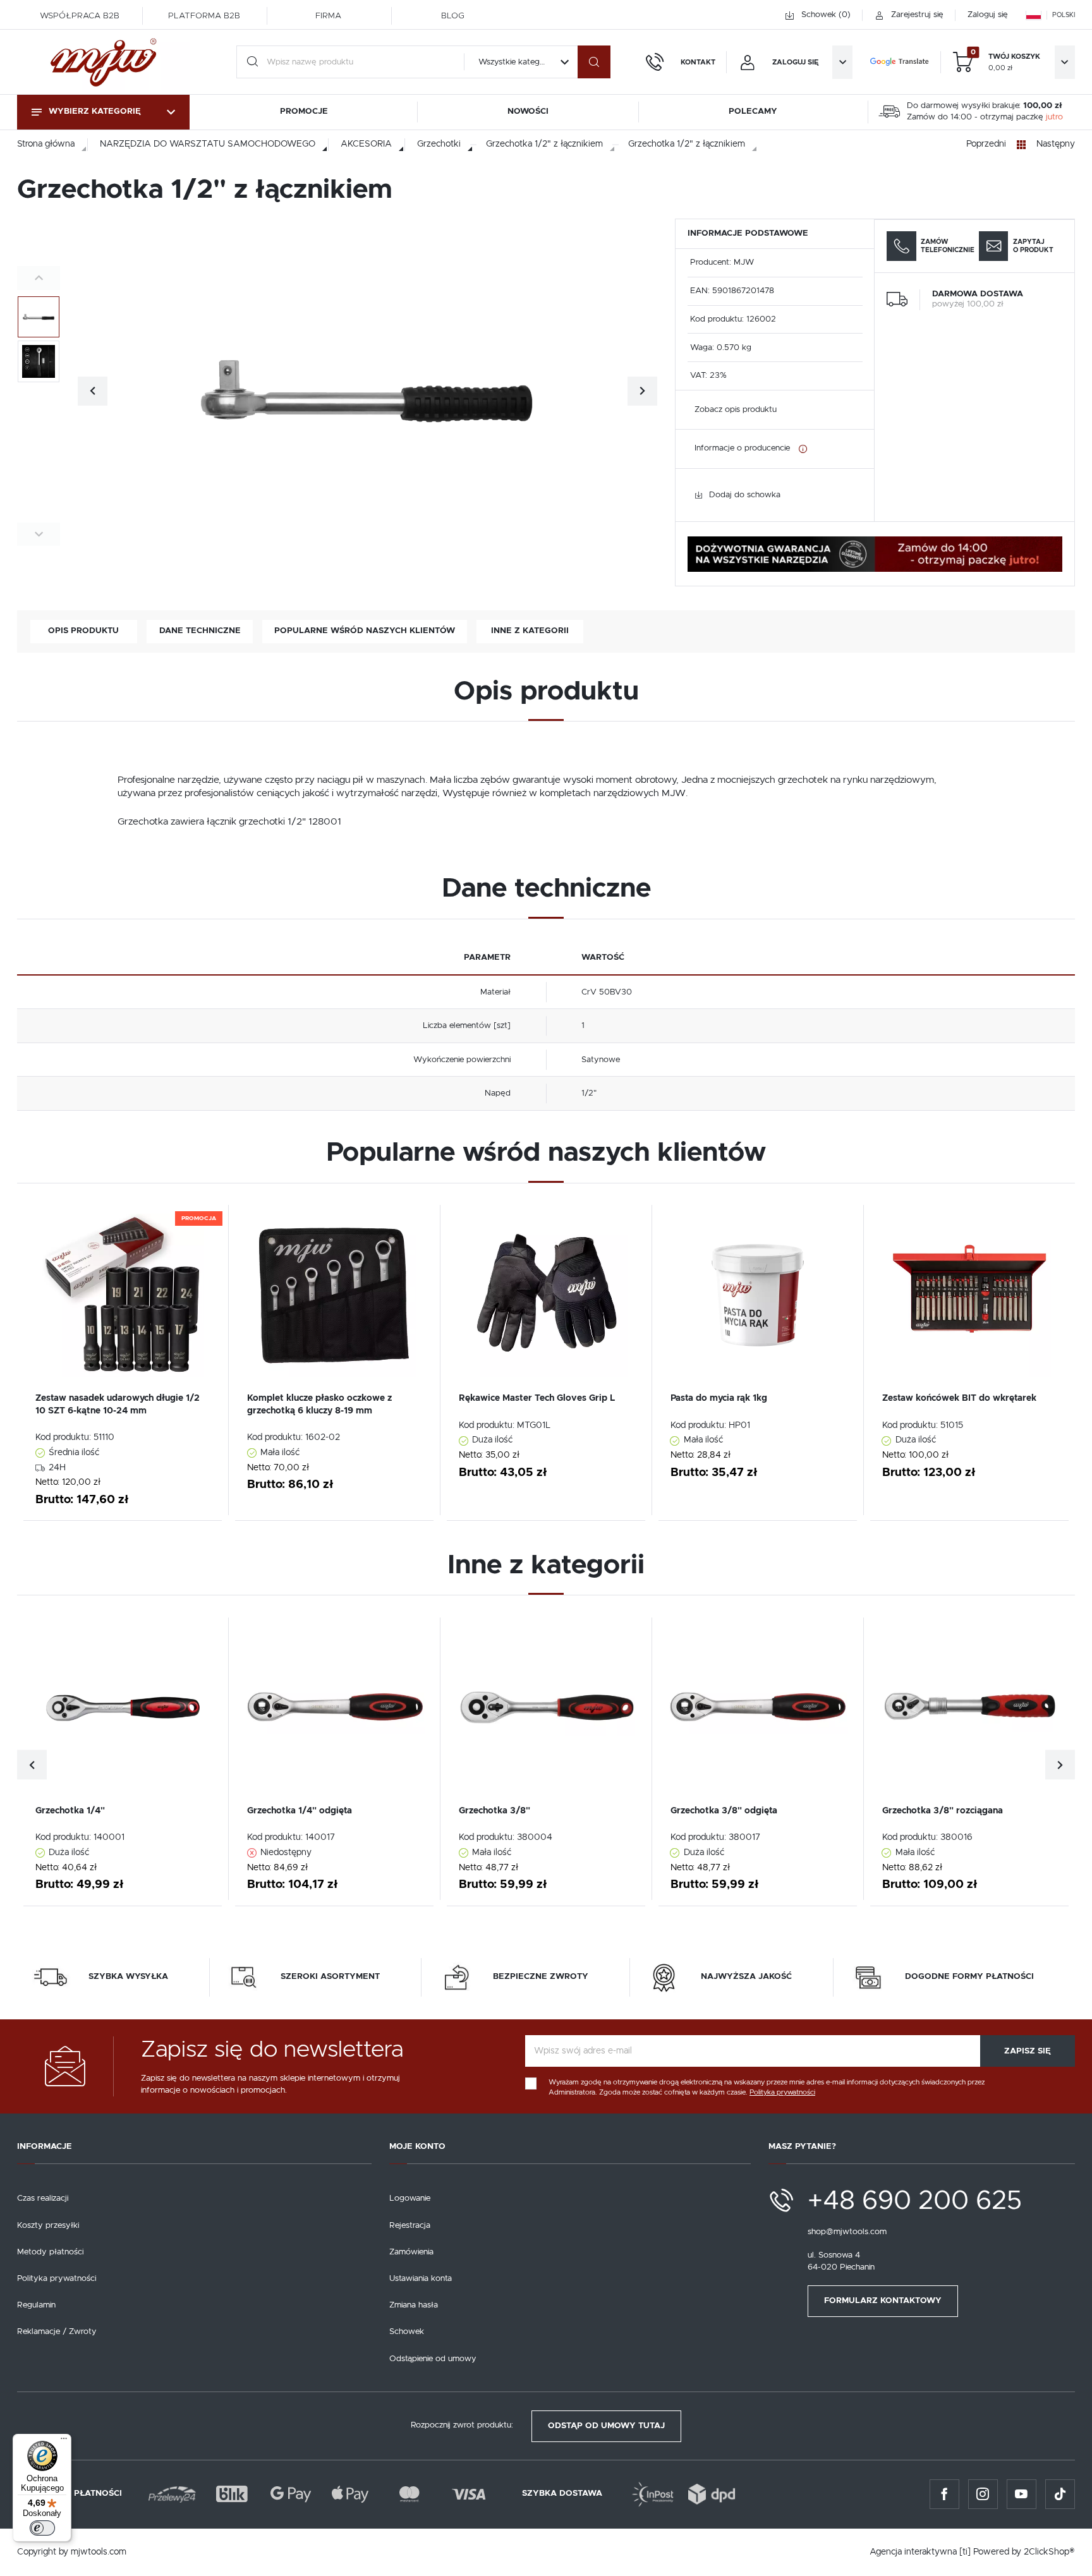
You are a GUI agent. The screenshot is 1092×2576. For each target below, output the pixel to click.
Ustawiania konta (421, 2279)
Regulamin (36, 2305)
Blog (453, 16)
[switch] (42, 2528)
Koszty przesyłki (48, 2226)
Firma (328, 16)
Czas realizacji (43, 2198)
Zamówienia (411, 2252)
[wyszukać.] (594, 62)
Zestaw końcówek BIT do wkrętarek (959, 1398)
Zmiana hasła (414, 2305)
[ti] (965, 2552)
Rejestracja (410, 2226)
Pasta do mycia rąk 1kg (719, 1398)
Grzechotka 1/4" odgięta (300, 1811)
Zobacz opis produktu (736, 410)
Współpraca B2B (80, 16)
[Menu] (64, 2441)
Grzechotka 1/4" (70, 1811)
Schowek (407, 2332)
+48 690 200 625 (915, 2201)
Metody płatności (50, 2252)
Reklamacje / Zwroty (57, 2332)
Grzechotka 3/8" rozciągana (943, 1811)
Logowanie (410, 2198)
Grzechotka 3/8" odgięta (724, 1811)
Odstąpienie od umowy (433, 2359)
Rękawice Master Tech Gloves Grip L (537, 1398)
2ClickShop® (1049, 2552)
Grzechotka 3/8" (494, 1811)
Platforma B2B (204, 16)
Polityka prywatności (57, 2279)
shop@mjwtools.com (847, 2232)
